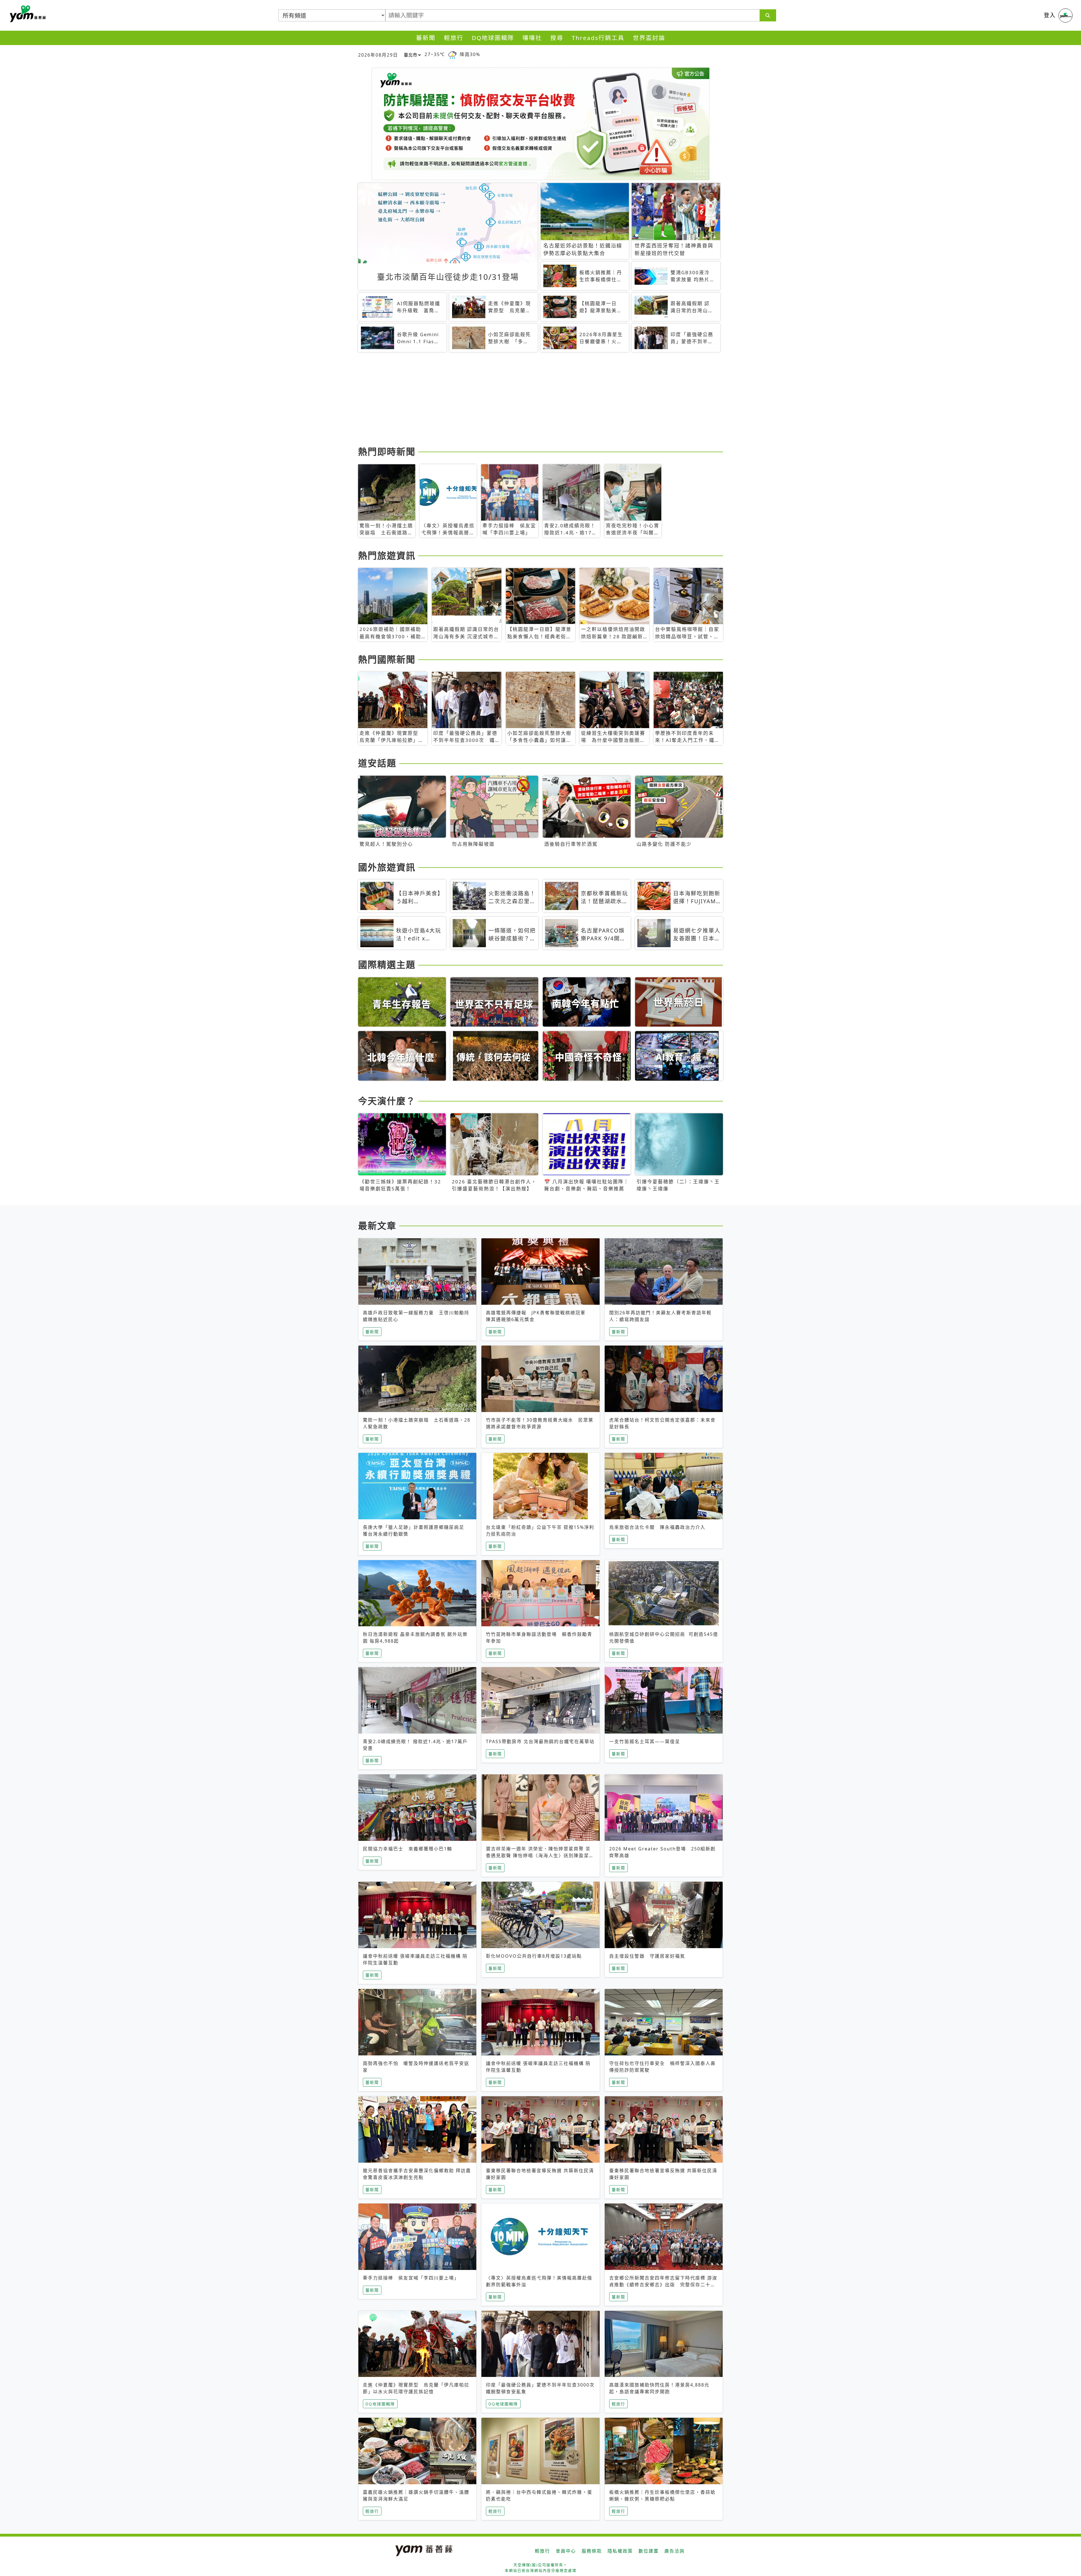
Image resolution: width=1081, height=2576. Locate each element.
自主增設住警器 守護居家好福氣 (647, 1956)
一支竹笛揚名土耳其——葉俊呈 (645, 1741)
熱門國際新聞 (387, 659)
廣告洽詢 (674, 2551)
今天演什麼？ (387, 1101)
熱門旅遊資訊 (387, 555)
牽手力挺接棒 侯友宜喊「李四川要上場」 (411, 2278)
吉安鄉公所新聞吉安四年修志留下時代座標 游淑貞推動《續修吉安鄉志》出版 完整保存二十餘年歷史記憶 (663, 2285)
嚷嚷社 (532, 38)
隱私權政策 (620, 2551)
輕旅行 (454, 38)
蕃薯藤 (27, 14)
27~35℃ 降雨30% (452, 54)
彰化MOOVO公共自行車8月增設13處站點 (534, 1956)
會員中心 (566, 2551)
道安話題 (377, 763)
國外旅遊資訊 (387, 867)
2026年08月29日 (378, 55)
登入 (1050, 15)
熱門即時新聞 (387, 451)
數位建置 (649, 2551)
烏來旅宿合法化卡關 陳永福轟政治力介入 (657, 1527)
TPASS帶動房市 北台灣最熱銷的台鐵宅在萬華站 (540, 1741)
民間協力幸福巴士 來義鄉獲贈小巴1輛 (407, 1849)
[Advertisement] (527, 400)
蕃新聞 (426, 38)
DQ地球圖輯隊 (493, 38)
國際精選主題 (387, 964)
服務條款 (592, 2551)
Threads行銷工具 (598, 38)
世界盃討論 (649, 38)
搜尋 (557, 38)
